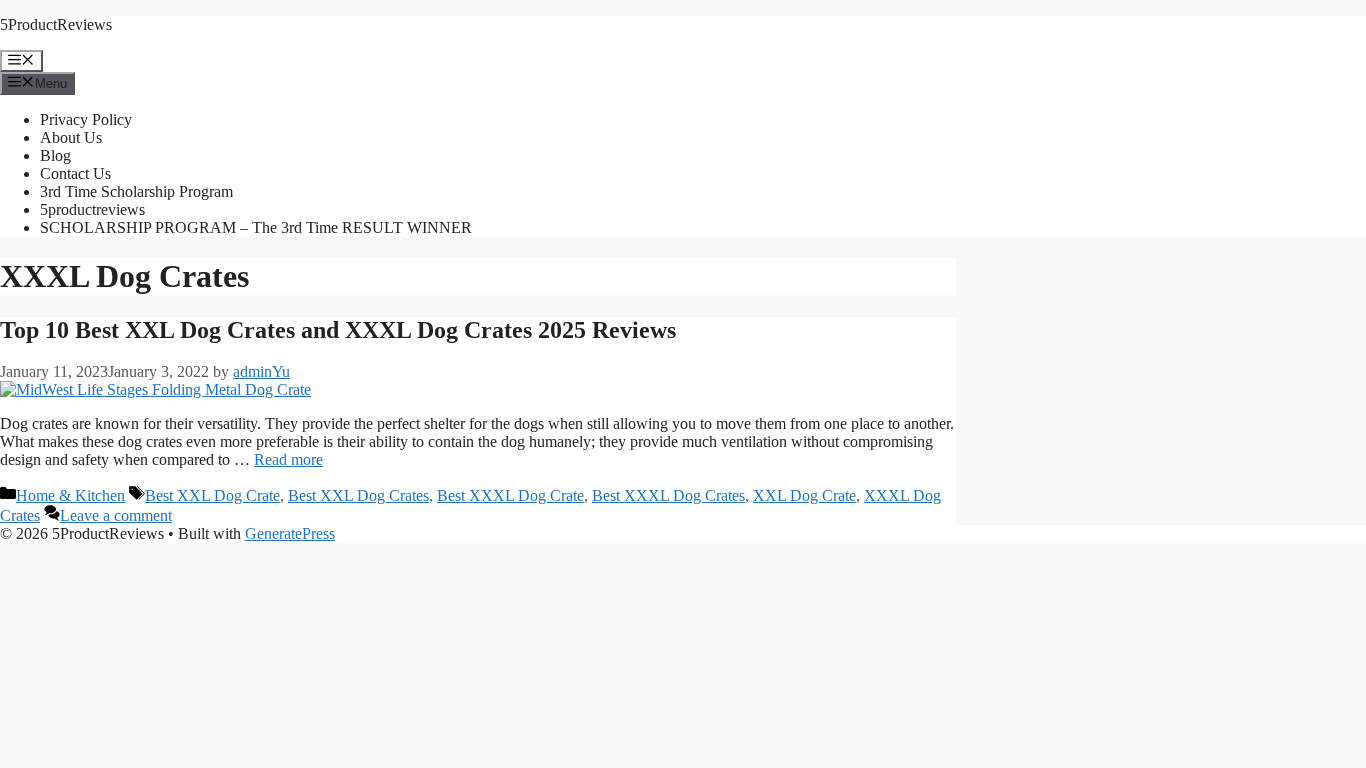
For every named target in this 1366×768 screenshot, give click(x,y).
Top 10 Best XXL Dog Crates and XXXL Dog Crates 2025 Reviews (338, 330)
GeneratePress (290, 533)
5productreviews (92, 209)
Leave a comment (116, 515)
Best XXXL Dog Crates (668, 495)
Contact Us (75, 173)
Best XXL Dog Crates (358, 495)
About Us (71, 137)
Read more (288, 459)
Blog (55, 155)
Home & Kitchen (70, 495)
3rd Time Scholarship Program (136, 191)
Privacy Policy (86, 119)
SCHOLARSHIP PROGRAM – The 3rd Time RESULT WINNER (256, 227)
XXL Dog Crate (804, 495)
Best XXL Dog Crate (212, 495)
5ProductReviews (56, 24)
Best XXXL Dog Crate (510, 495)
